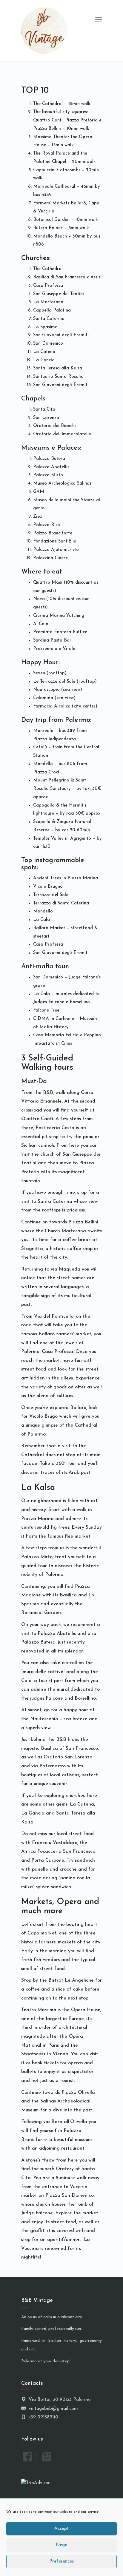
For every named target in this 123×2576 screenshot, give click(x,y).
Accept (61, 2529)
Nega (62, 2545)
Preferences (61, 2562)
